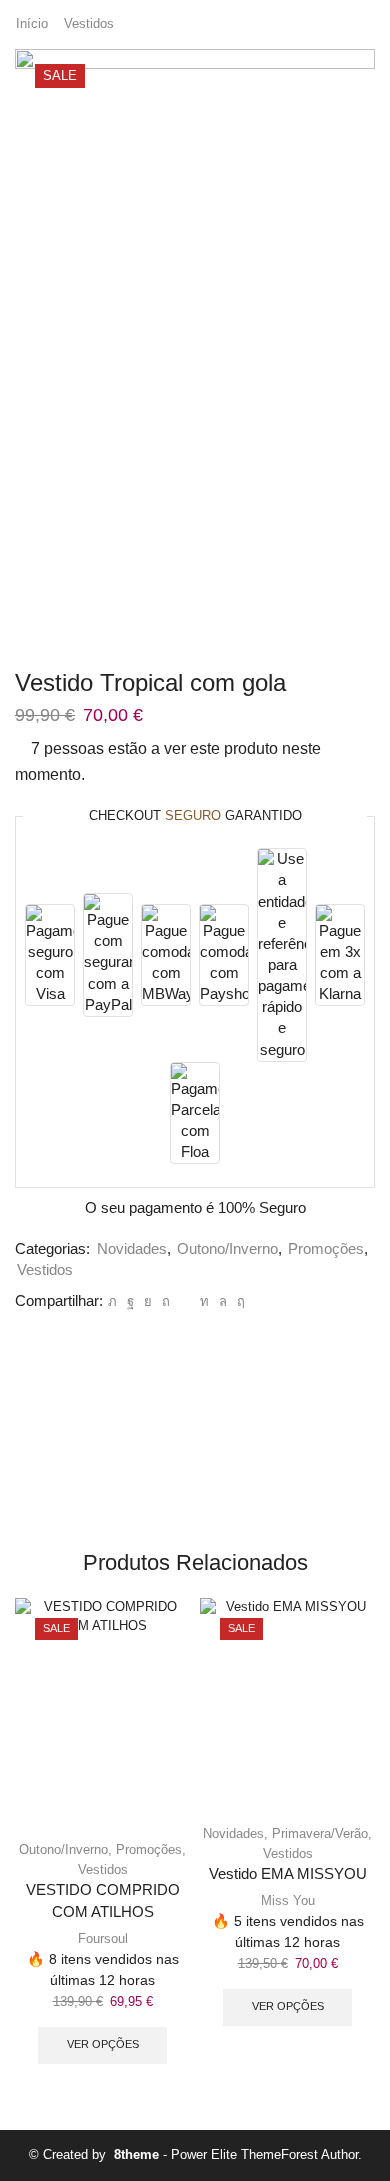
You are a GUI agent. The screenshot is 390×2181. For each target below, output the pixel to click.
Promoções (326, 1249)
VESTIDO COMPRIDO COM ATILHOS (103, 1901)
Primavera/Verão (320, 1833)
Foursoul (103, 1938)
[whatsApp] (223, 1301)
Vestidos (89, 23)
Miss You (288, 1900)
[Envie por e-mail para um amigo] (185, 1301)
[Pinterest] (166, 1301)
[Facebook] (130, 1301)
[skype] (238, 1301)
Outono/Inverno (227, 1249)
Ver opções (103, 2044)
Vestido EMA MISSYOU (288, 1874)
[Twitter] (112, 1301)
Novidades (132, 1249)
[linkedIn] (204, 1301)
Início (32, 23)
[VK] (148, 1301)
